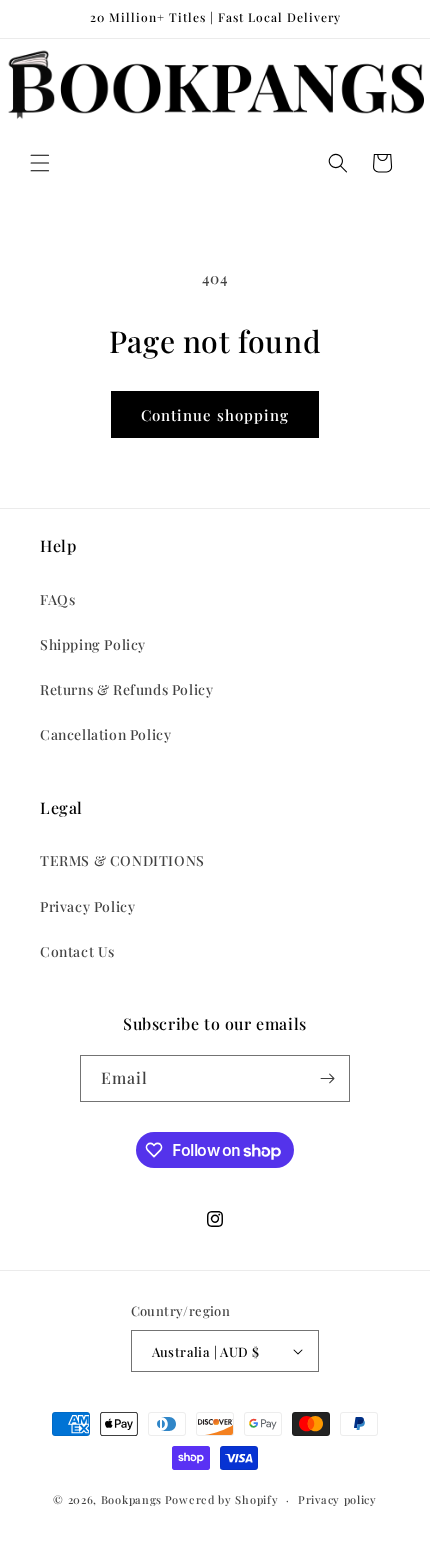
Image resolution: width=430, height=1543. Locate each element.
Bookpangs (131, 1499)
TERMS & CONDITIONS (122, 860)
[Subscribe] (327, 1078)
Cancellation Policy (105, 734)
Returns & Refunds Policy (126, 689)
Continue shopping (215, 415)
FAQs (57, 599)
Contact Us (77, 951)
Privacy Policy (87, 906)
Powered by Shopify (222, 1499)
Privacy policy (337, 1499)
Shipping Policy (93, 644)
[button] (40, 163)
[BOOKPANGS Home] (215, 85)
